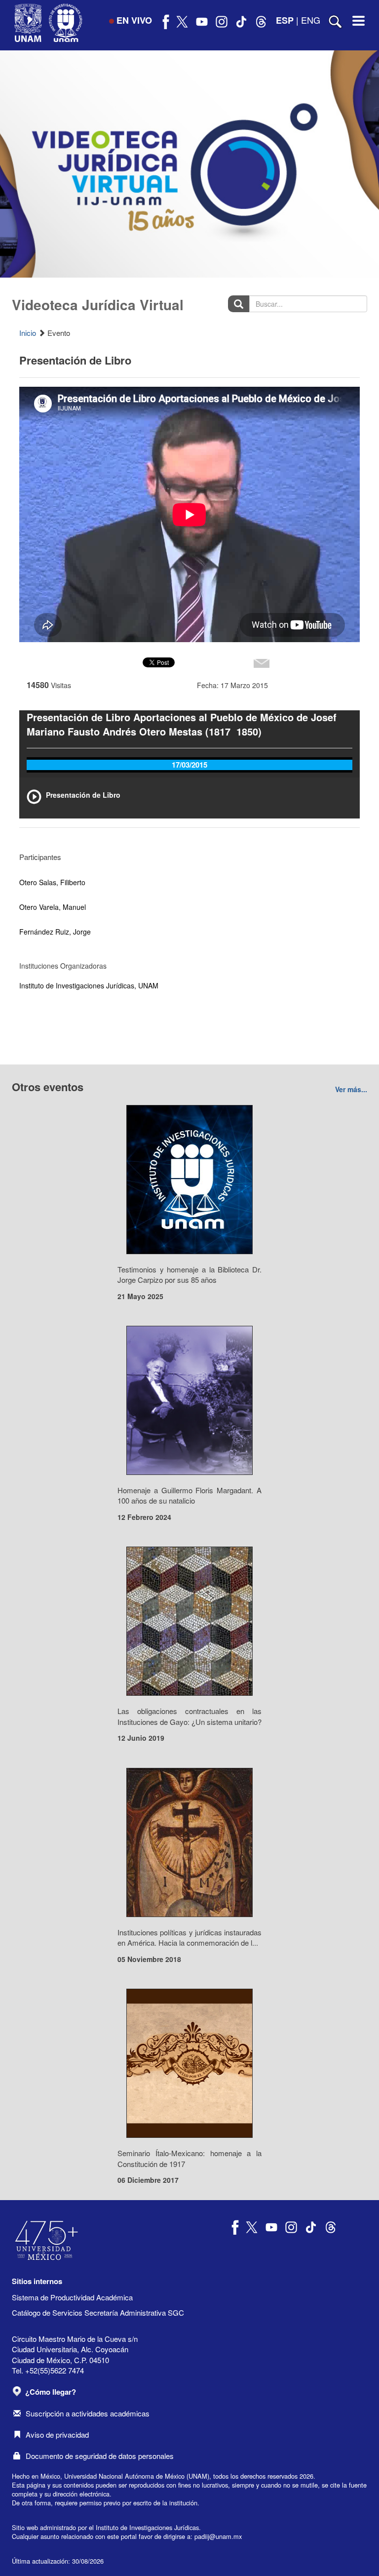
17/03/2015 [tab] (189, 765)
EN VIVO (134, 20)
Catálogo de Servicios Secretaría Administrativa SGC (98, 2312)
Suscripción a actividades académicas (88, 2413)
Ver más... (351, 1089)
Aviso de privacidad (57, 2434)
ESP (285, 20)
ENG (311, 20)
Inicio (28, 333)
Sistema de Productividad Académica (72, 2297)
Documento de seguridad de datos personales (100, 2456)
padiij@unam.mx (218, 2536)
